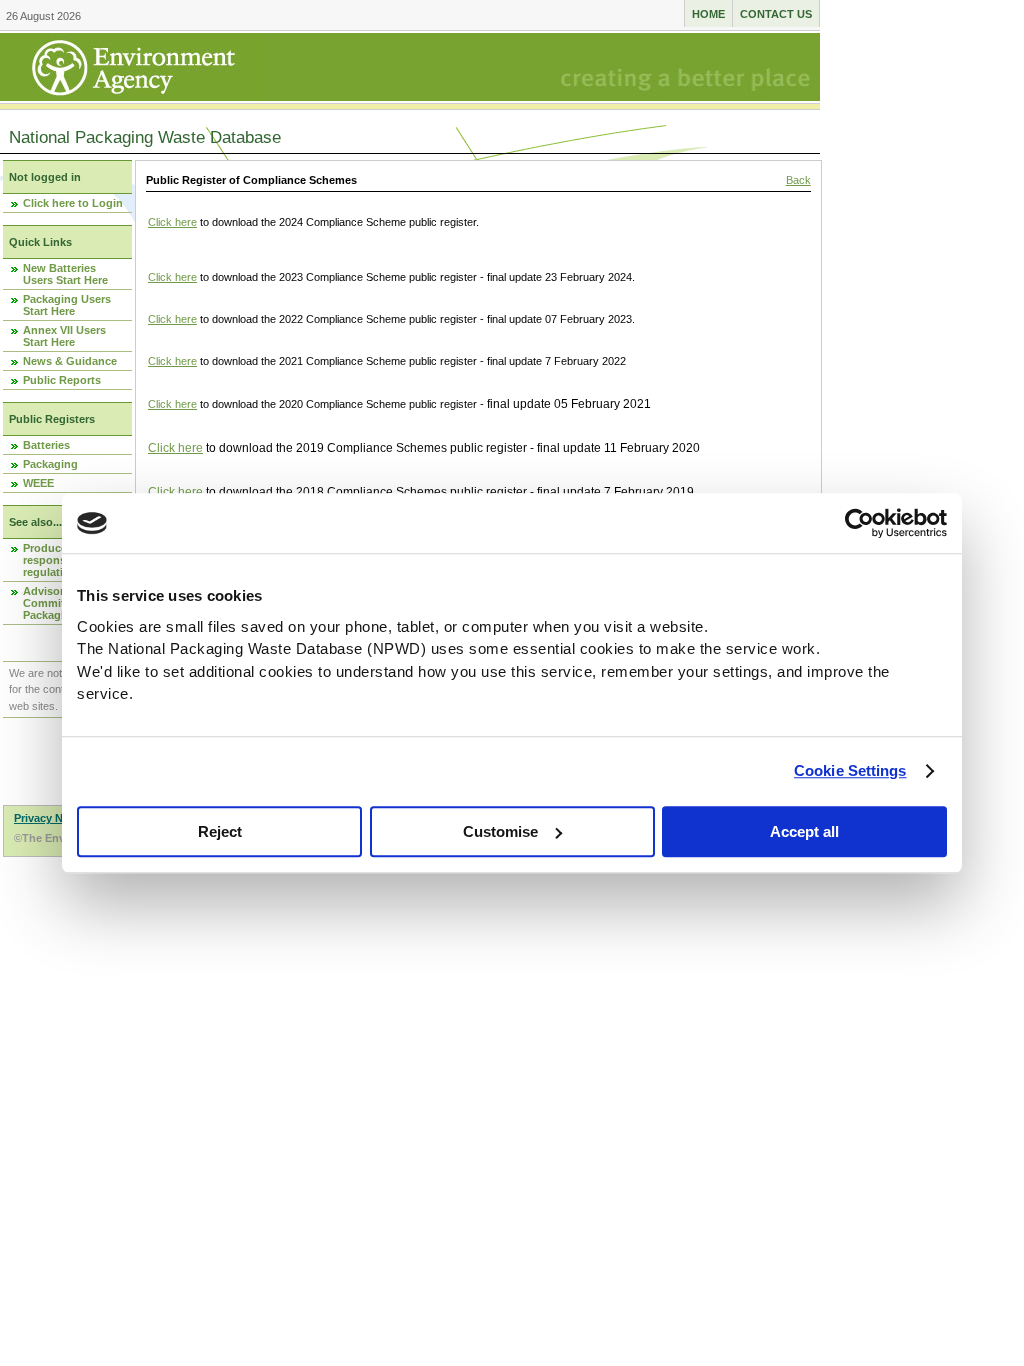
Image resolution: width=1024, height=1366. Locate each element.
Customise (500, 831)
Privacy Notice (51, 818)
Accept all (804, 831)
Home (708, 14)
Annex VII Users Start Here (64, 336)
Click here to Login (73, 203)
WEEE (38, 483)
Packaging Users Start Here (67, 305)
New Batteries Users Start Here (65, 274)
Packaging (50, 464)
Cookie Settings (850, 770)
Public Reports (62, 380)
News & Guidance (70, 361)
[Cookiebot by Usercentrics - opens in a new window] (859, 523)
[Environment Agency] (132, 95)
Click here (172, 222)
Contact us (776, 14)
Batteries (46, 445)
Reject (220, 831)
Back (798, 180)
